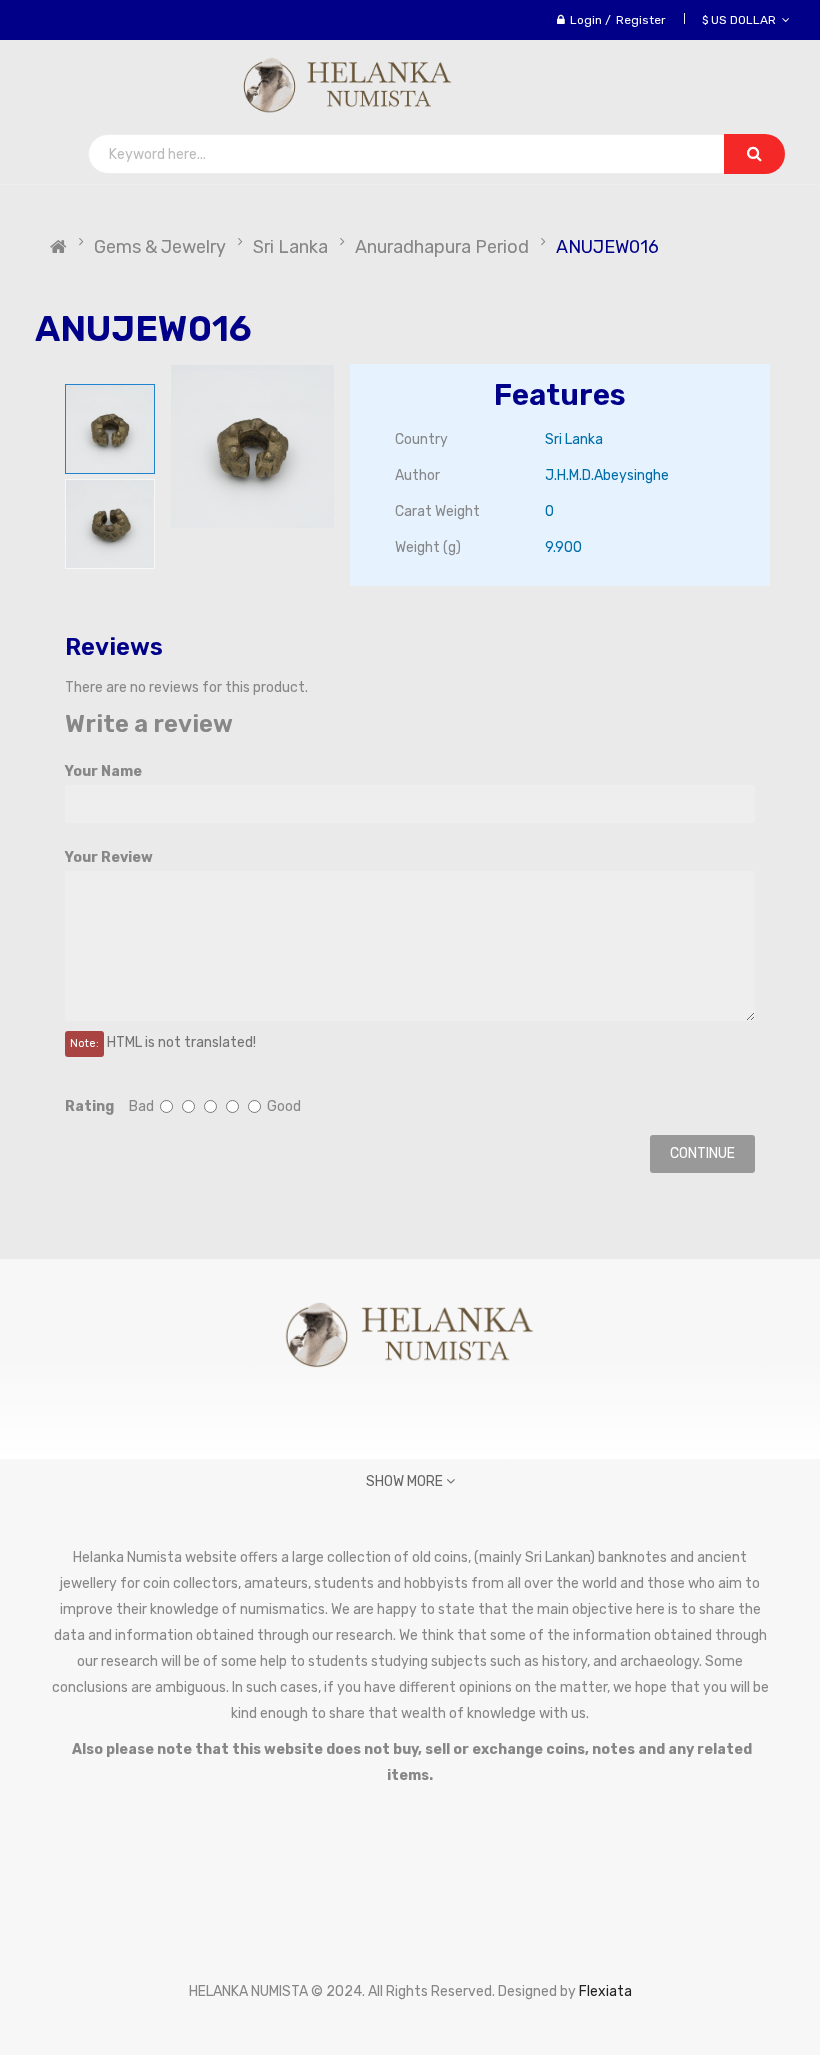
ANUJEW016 (607, 247)
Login (586, 20)
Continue (702, 1153)
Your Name (103, 771)
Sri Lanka (290, 247)
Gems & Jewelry (160, 247)
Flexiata (605, 1991)
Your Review (109, 857)
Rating (89, 1106)
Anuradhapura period (442, 247)
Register (641, 20)
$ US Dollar (742, 20)
